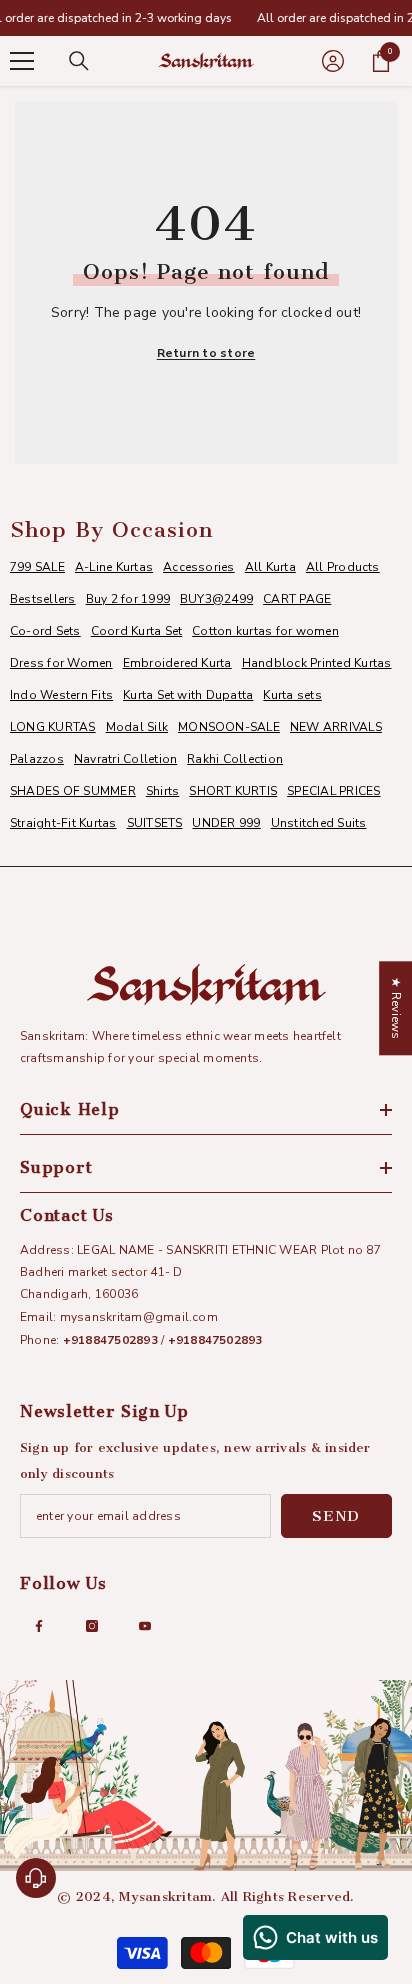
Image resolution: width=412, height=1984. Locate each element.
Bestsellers (43, 599)
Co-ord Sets (45, 631)
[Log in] (333, 61)
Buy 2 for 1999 (128, 599)
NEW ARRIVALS (336, 727)
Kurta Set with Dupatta (188, 695)
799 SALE (37, 567)
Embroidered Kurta (177, 663)
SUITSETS (155, 823)
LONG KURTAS (53, 727)
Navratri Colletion (125, 759)
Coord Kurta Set (137, 631)
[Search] (79, 61)
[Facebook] (39, 1626)
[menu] (22, 61)
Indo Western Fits (61, 695)
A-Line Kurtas (114, 567)
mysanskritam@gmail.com (139, 1317)
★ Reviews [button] (396, 1008)
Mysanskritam (165, 1896)
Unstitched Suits (319, 823)
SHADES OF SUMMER (73, 791)
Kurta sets (292, 695)
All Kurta (270, 567)
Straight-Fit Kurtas (63, 823)
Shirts (162, 791)
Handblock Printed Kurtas (317, 663)
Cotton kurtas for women (265, 631)
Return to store (206, 353)
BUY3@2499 (216, 599)
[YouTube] (145, 1626)
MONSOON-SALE (229, 727)
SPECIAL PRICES (333, 791)
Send (336, 1516)
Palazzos (37, 759)
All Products (343, 567)
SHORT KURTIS (233, 791)
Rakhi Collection (235, 759)
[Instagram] (92, 1626)
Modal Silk (137, 727)
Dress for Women (61, 663)
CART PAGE (297, 599)
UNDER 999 (226, 823)
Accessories (199, 567)
